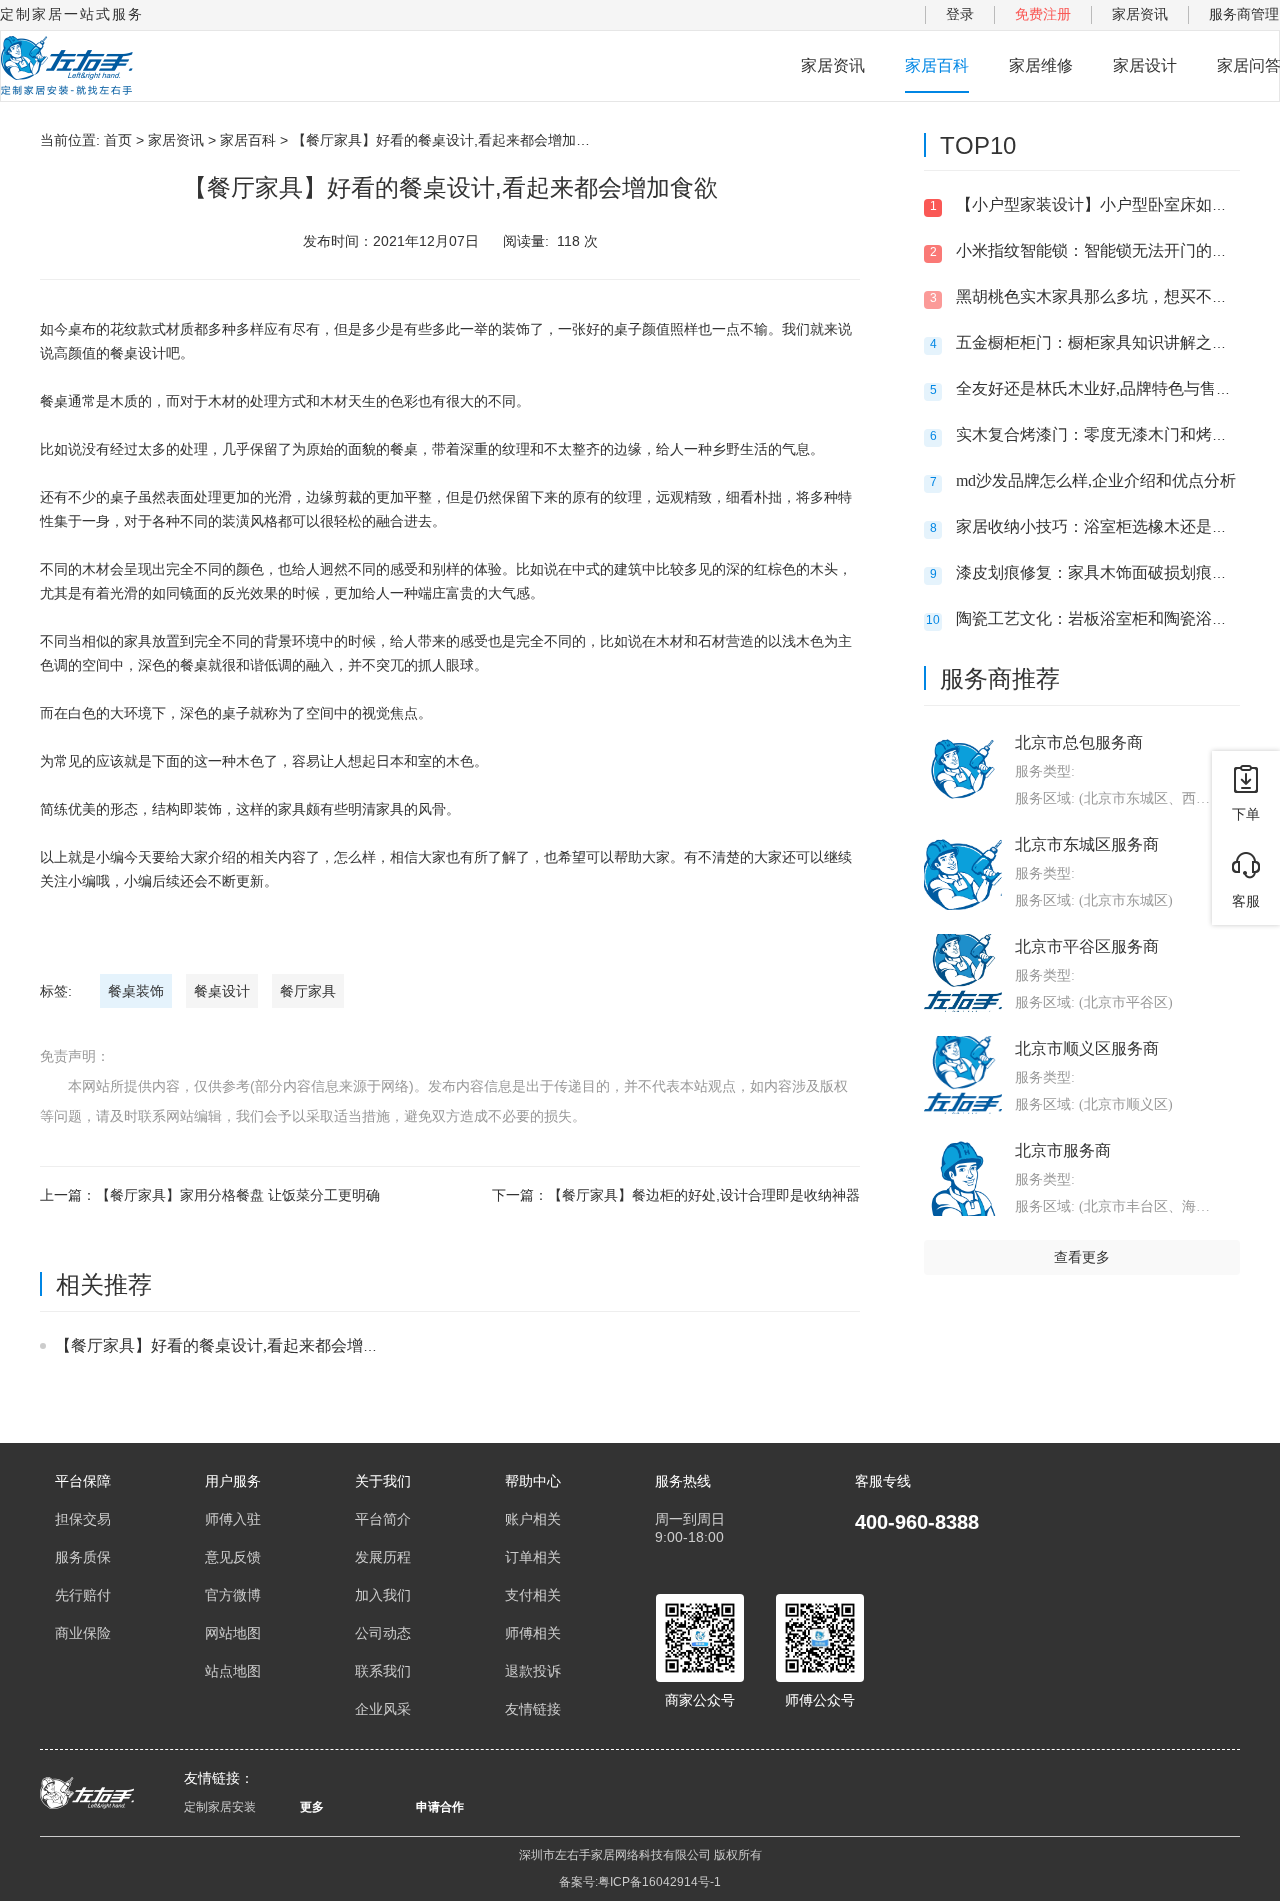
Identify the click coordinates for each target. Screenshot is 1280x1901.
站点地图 (233, 1671)
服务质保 (83, 1557)
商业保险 (83, 1633)
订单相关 (533, 1557)
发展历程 (383, 1557)
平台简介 (383, 1519)
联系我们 (383, 1671)
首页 (118, 140)
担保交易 (83, 1519)
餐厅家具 (308, 991)
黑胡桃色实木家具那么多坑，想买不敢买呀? (1111, 296)
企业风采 (383, 1709)
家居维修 (1041, 65)
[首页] (67, 66)
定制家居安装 (220, 1807)
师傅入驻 (233, 1519)
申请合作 (440, 1807)
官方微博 (233, 1595)
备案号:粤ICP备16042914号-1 (640, 1882)
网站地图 (233, 1633)
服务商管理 (1244, 14)
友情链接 (533, 1709)
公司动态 (383, 1633)
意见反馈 (233, 1557)
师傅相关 (533, 1633)
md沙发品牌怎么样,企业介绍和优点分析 (1096, 480)
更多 (312, 1807)
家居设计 (1145, 65)
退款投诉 (533, 1671)
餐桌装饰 (136, 991)
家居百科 (937, 65)
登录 (960, 14)
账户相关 (533, 1519)
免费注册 (1043, 14)
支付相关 (533, 1595)
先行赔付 (83, 1595)
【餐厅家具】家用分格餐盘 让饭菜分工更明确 (238, 1195)
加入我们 (383, 1595)
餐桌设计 (222, 991)
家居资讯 (1140, 14)
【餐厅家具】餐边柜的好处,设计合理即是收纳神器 (704, 1195)
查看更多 (1082, 1257)
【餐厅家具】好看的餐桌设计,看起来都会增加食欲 (233, 1345)
